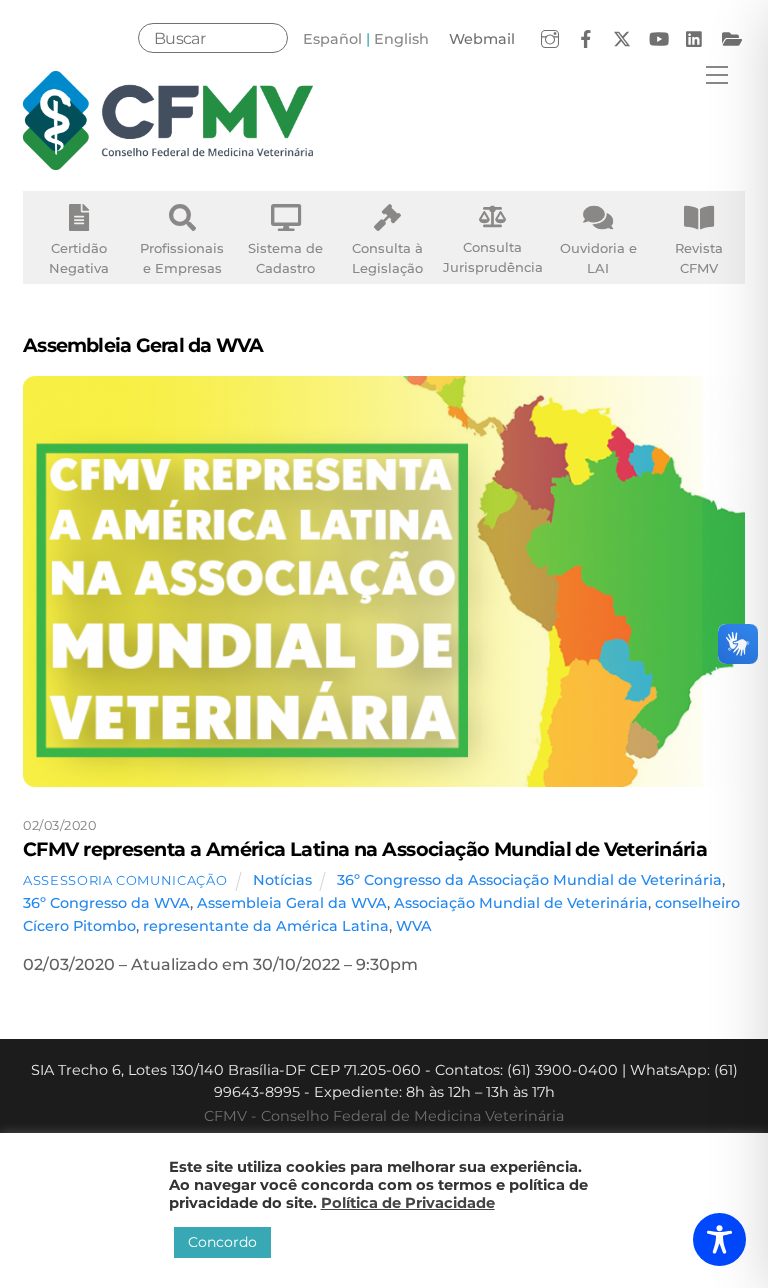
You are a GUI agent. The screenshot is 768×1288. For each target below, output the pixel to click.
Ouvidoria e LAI (598, 258)
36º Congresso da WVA (106, 903)
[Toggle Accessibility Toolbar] (719, 1239)
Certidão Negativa (79, 258)
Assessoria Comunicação (125, 880)
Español (332, 39)
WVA (414, 926)
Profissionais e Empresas (182, 258)
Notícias (282, 880)
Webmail (482, 39)
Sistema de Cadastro (285, 258)
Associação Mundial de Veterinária (521, 903)
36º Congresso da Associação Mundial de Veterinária (529, 880)
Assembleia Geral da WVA (292, 903)
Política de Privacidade (408, 1203)
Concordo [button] (222, 1242)
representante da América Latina (266, 926)
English (401, 39)
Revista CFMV (699, 258)
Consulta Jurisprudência (493, 257)
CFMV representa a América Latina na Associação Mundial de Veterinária (365, 849)
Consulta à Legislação (387, 258)
